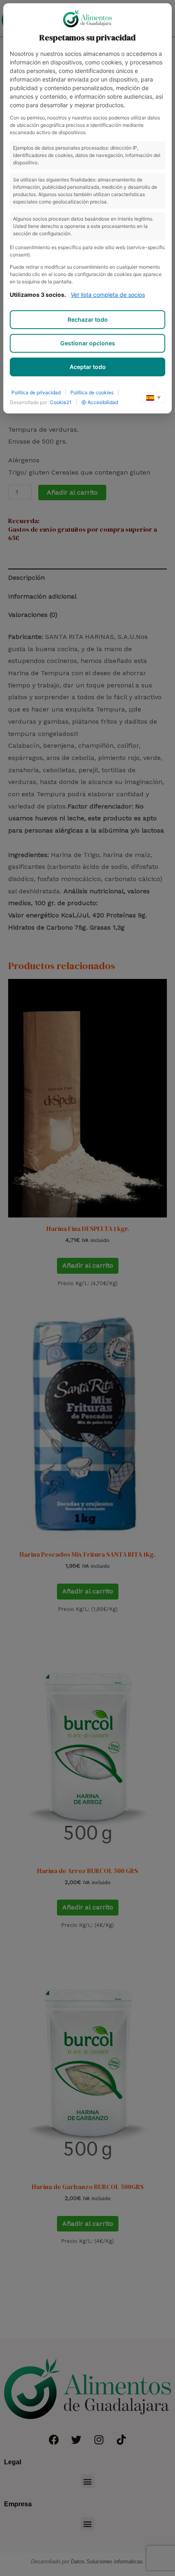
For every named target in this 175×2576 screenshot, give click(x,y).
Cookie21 (61, 402)
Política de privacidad (36, 392)
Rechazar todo (88, 319)
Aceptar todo (88, 367)
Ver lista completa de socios (108, 295)
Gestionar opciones (88, 343)
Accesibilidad (103, 402)
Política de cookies (92, 392)
